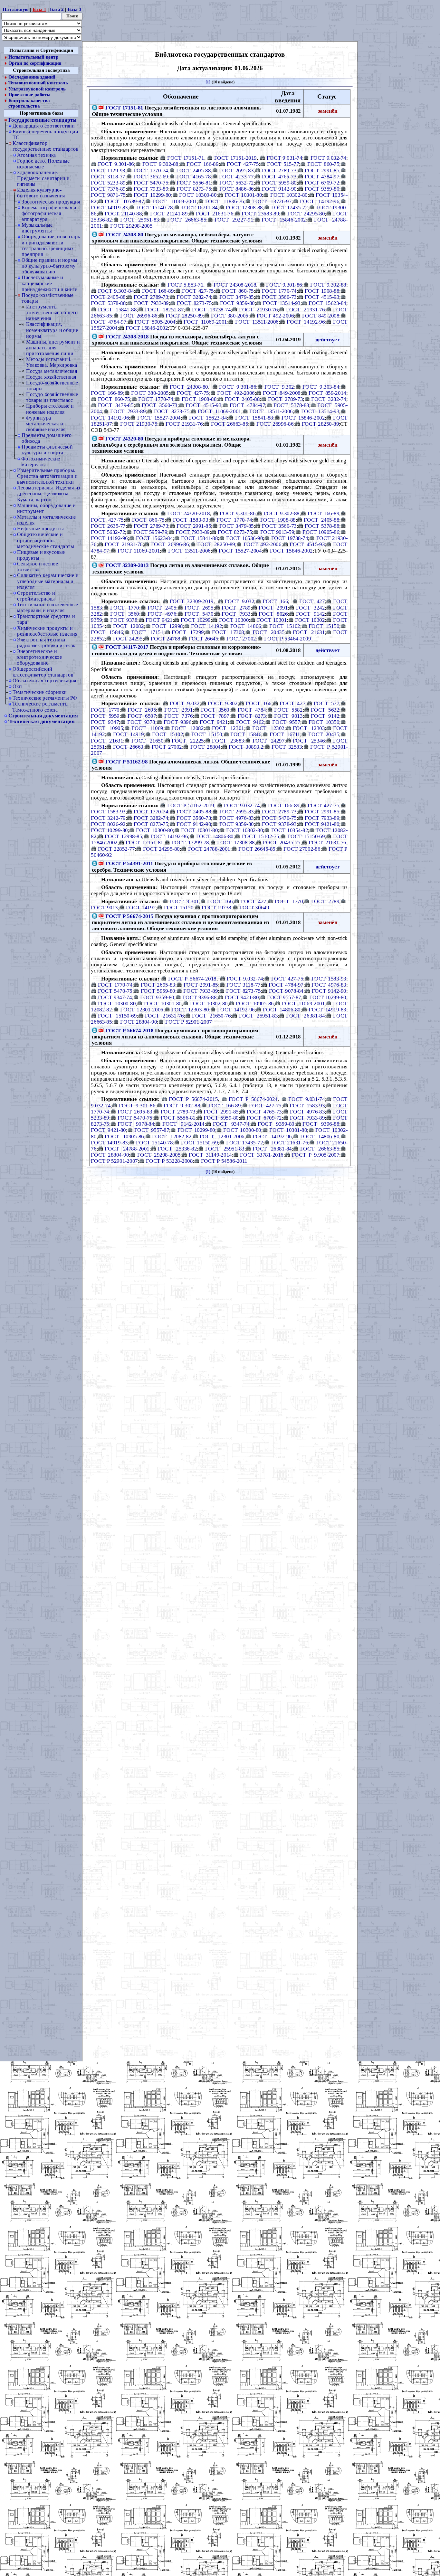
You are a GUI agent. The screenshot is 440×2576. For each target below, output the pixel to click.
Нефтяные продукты (40, 529)
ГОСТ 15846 (246, 734)
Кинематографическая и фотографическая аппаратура (49, 213)
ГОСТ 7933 (236, 613)
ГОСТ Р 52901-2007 (189, 1022)
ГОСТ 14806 (246, 626)
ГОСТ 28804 (206, 746)
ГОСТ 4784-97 (322, 176)
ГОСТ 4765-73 (279, 176)
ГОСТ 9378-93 (279, 824)
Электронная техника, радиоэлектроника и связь (46, 643)
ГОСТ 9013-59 (277, 532)
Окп (17, 686)
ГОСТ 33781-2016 (262, 1155)
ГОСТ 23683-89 (260, 213)
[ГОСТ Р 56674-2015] (101, 916)
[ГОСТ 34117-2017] (101, 647)
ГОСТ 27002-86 (302, 848)
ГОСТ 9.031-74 (284, 158)
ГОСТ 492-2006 (275, 315)
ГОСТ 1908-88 (322, 291)
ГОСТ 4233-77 (236, 176)
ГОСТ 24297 (268, 740)
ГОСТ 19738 (216, 907)
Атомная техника (37, 155)
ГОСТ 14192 (206, 626)
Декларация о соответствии (43, 126)
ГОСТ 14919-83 (327, 1009)
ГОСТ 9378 (124, 620)
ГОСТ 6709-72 (322, 183)
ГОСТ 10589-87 (124, 201)
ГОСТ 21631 (309, 632)
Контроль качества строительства (29, 103)
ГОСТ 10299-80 (152, 195)
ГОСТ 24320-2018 (188, 513)
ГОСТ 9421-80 (322, 824)
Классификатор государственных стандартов (45, 146)
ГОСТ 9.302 (279, 386)
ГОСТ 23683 (228, 740)
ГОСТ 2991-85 (322, 170)
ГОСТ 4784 (252, 709)
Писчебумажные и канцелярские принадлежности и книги (49, 284)
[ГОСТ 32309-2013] (101, 565)
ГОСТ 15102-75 (261, 836)
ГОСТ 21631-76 (215, 213)
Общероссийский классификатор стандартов (43, 672)
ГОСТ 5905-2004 (155, 322)
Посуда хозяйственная (51, 377)
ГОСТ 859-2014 (327, 393)
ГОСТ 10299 (196, 620)
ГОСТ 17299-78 (190, 842)
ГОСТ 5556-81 (194, 183)
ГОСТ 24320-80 (124, 438)
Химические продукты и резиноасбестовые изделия (47, 631)
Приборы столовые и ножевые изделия (50, 409)
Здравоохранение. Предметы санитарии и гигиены (43, 178)
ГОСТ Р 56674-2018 (192, 979)
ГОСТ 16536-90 (244, 538)
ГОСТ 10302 (310, 620)
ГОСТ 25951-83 (140, 220)
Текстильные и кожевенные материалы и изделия (48, 607)
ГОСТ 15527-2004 (159, 417)
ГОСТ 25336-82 (177, 1149)
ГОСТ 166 (275, 601)
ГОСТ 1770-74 (151, 170)
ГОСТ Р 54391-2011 (129, 863)
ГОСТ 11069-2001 (175, 201)
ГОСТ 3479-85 (236, 297)
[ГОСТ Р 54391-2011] (101, 863)
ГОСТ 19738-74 (211, 309)
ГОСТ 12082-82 (172, 1136)
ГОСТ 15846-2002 (284, 220)
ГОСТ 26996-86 (139, 315)
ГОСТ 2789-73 (279, 170)
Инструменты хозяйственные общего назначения (52, 313)
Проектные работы (29, 95)
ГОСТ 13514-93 (282, 303)
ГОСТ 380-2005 (230, 315)
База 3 (75, 9)
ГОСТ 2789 (236, 607)
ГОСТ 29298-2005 (131, 226)
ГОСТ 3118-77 (244, 985)
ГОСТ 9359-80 (322, 189)
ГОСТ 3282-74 (194, 297)
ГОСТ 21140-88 (123, 213)
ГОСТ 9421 (159, 620)
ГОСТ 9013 (288, 715)
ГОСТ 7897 (215, 715)
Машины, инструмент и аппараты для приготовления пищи (53, 348)
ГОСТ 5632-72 (236, 183)
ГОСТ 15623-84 (327, 303)
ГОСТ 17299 (188, 632)
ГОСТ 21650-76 (211, 1016)
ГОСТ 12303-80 (190, 1009)
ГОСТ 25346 (309, 740)
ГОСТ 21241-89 (169, 213)
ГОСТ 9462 (250, 722)
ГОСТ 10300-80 (198, 195)
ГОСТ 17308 (228, 632)
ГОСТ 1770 (125, 607)
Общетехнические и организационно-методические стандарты (45, 540)
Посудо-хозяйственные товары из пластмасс (52, 397)
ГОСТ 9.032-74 (328, 158)
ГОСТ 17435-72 (290, 207)
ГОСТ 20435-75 (282, 842)
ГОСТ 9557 (286, 722)
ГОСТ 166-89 (202, 164)
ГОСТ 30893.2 (246, 746)
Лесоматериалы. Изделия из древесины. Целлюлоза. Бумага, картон (48, 493)
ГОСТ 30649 (254, 907)
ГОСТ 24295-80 (306, 213)
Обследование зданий (32, 77)
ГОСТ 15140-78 (155, 207)
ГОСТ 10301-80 (243, 195)
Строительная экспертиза (41, 70)
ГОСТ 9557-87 (284, 997)
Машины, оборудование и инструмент (46, 508)
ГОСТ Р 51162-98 (126, 761)
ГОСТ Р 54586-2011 (224, 1161)
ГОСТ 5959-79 (150, 532)
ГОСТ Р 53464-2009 (287, 638)
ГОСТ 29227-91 (234, 220)
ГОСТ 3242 (310, 607)
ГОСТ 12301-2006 (142, 1009)
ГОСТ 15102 (285, 626)
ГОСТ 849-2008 (321, 315)
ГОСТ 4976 (162, 613)
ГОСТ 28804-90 (139, 1022)
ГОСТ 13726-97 (272, 201)
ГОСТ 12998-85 (123, 836)
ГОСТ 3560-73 (279, 297)
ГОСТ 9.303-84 (116, 291)
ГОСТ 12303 (309, 728)
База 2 (57, 9)
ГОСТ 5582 (288, 709)
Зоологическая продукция (51, 202)
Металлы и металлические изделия (46, 520)
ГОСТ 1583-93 (191, 519)
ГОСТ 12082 (128, 626)
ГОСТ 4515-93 (322, 297)
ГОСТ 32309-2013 (127, 565)
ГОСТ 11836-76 (225, 201)
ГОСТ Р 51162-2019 (191, 805)
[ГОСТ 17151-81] (101, 108)
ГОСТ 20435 (268, 632)
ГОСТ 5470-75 (151, 183)
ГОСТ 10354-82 (290, 830)
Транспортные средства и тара (46, 619)
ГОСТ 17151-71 (186, 158)
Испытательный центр (33, 57)
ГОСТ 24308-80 (124, 234)
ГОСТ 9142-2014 (183, 1124)
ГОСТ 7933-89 (151, 189)
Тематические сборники (40, 692)
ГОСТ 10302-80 (289, 195)
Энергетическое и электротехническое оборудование (39, 657)
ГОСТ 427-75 (243, 164)
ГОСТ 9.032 (239, 601)
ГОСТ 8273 (252, 715)
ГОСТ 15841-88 (117, 309)
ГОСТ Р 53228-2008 (169, 1161)
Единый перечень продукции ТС (45, 134)
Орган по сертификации (35, 63)
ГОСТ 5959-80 (279, 183)
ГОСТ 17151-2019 (235, 158)
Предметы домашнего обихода (47, 438)
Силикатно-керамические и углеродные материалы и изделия (48, 581)
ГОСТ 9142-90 (279, 189)
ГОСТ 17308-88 (244, 207)
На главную (16, 9)
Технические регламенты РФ (45, 698)
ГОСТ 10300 (234, 620)
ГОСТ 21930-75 (139, 424)
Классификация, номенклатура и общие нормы (52, 330)
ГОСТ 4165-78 (193, 176)
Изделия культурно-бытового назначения (41, 193)
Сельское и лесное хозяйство (38, 567)
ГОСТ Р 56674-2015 (129, 916)
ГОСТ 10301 (272, 620)
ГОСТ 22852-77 (116, 848)
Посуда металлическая (52, 371)
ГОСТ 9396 (177, 722)
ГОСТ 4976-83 (236, 818)
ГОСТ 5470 (199, 613)
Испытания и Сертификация (41, 50)
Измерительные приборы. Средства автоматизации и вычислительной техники (47, 476)
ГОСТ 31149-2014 (210, 1155)
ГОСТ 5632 (325, 709)
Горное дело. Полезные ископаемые (43, 164)
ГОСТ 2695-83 (236, 170)
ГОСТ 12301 (228, 728)
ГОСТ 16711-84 (200, 207)
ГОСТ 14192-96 (320, 201)
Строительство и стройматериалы (36, 596)
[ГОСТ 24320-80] (101, 438)
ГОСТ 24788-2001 (209, 848)
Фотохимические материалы (41, 462)
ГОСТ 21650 (147, 740)
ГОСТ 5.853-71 (185, 284)
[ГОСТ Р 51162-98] (101, 761)
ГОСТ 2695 (199, 607)
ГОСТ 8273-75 (194, 189)
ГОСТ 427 (312, 601)
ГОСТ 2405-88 (193, 170)
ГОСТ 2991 (273, 607)
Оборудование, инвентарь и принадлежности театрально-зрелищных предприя (51, 246)
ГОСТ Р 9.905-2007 (316, 1155)
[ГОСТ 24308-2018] (101, 336)
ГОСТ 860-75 (323, 164)
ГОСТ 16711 (285, 734)
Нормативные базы (41, 113)
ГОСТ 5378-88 (291, 405)
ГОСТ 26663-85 (187, 220)
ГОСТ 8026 (273, 613)
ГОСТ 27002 (241, 638)
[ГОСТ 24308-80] (101, 234)
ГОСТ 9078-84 (286, 991)
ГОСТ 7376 (178, 715)
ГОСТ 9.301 (184, 901)
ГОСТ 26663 (128, 746)
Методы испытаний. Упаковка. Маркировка (52, 362)
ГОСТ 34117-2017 (127, 647)
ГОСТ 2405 (162, 607)
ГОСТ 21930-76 (258, 309)
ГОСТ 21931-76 (305, 309)
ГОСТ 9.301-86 (116, 164)
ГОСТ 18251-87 (164, 309)
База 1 (39, 9)
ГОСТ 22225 (188, 740)
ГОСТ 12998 (167, 626)
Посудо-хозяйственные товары (48, 298)
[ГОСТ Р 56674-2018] (101, 1030)
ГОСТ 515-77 (283, 164)
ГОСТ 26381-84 (305, 1016)
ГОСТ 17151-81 (124, 108)
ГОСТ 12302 (268, 728)
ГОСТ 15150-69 (306, 836)
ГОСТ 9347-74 (115, 997)
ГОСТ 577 (326, 703)
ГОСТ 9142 (310, 613)
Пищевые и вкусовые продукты (41, 555)
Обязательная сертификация (44, 681)
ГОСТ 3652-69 (151, 176)
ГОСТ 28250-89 (184, 315)
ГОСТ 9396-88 (199, 997)
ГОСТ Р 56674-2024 (253, 1099)
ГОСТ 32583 (287, 746)
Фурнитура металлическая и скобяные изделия (46, 424)
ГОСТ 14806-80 (215, 836)
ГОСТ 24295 (128, 638)
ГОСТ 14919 (128, 734)
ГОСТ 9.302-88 (160, 164)
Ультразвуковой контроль (37, 89)
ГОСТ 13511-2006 (257, 322)
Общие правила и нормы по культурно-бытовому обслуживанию (49, 266)
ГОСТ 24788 (166, 638)
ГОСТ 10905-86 (321, 532)
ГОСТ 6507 (142, 715)
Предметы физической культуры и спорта (47, 450)
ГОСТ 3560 (125, 613)
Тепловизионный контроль (38, 83)
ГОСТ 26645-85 (257, 848)
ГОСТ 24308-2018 (235, 284)
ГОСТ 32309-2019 (191, 601)
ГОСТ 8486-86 (236, 189)
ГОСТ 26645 (203, 638)
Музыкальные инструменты (37, 228)
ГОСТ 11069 (147, 728)
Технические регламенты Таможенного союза (40, 707)
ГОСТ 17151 (147, 632)
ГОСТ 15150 (324, 626)
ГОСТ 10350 (324, 722)
